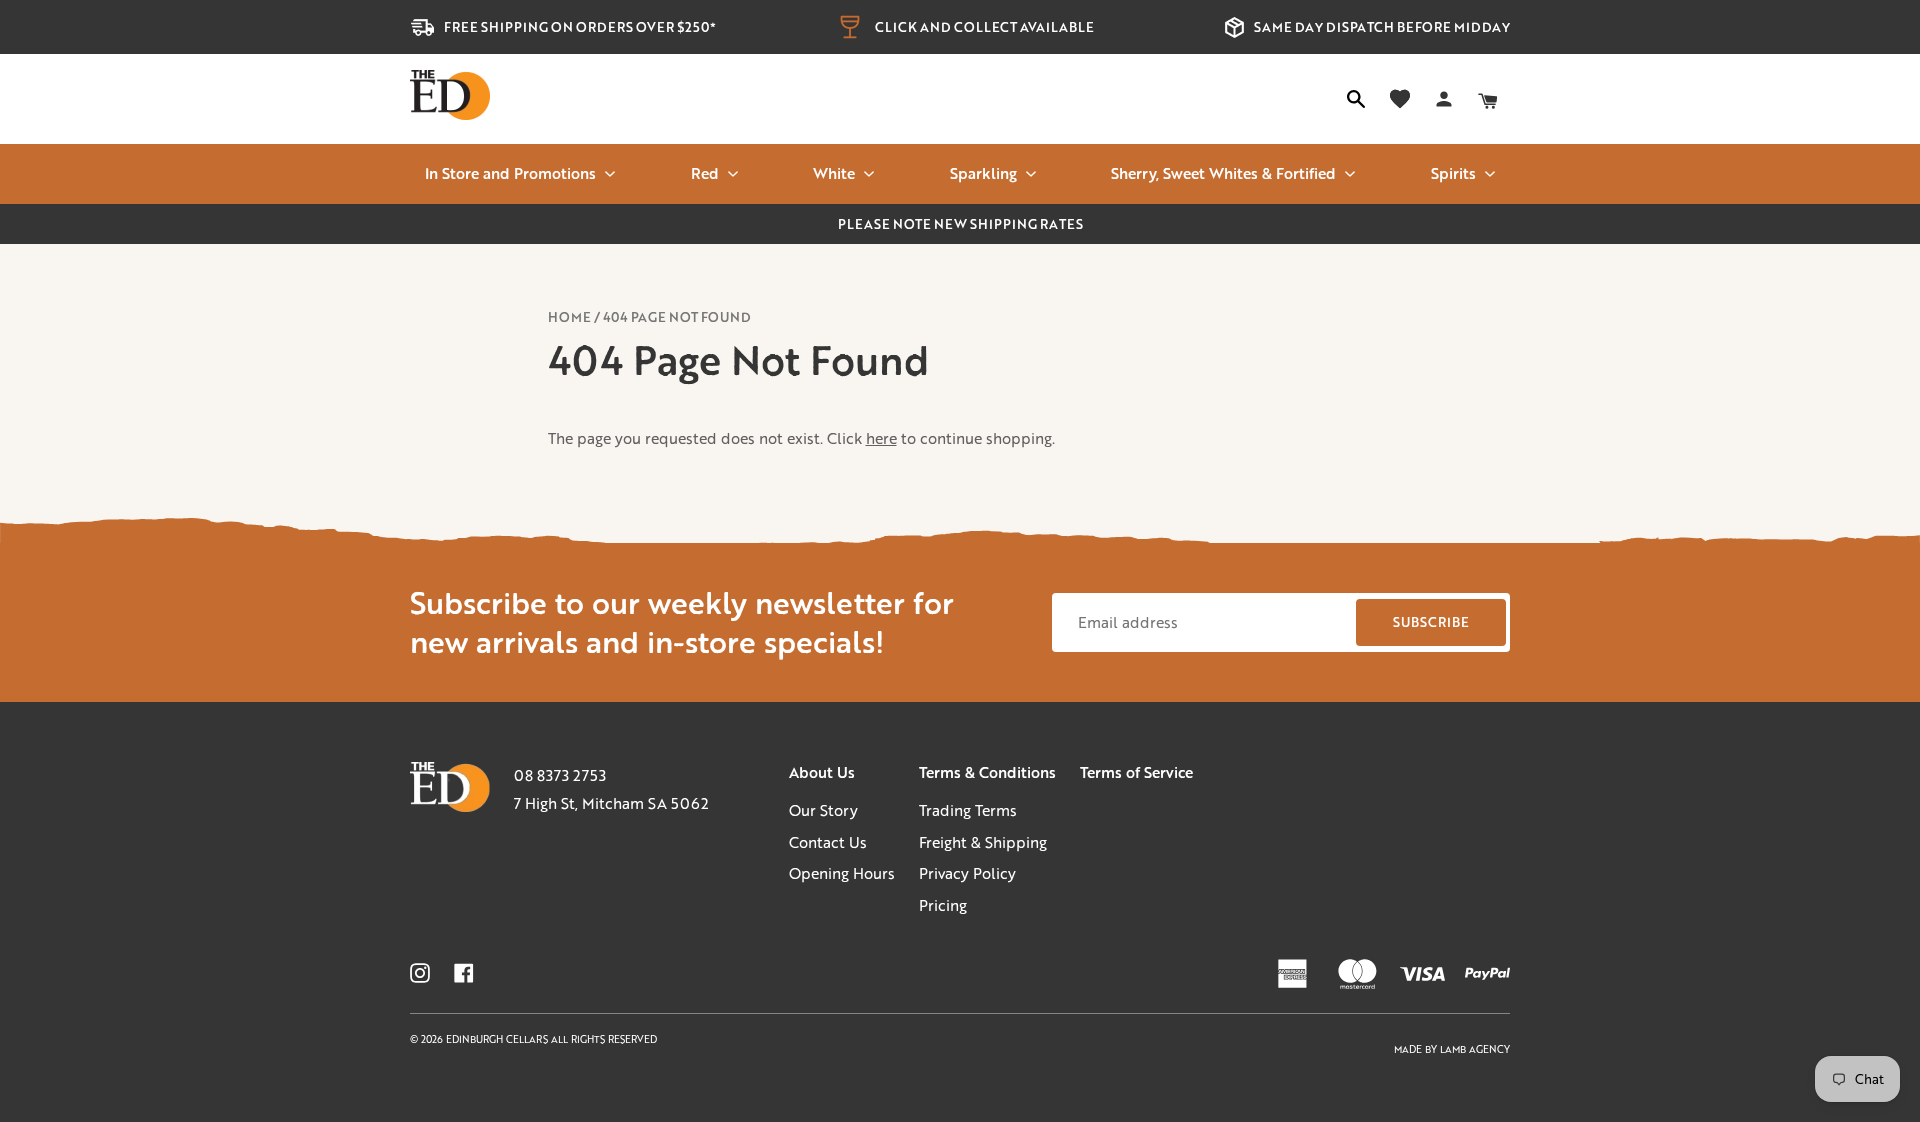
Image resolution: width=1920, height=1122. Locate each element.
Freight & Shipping (983, 842)
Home (569, 317)
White (834, 173)
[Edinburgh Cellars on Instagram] (420, 973)
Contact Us (828, 842)
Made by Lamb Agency (1452, 1049)
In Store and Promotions (510, 173)
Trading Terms (968, 810)
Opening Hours (842, 873)
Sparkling (983, 173)
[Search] (1356, 99)
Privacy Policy (967, 873)
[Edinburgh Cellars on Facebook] (464, 973)
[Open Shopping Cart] (1488, 99)
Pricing (943, 905)
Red (705, 173)
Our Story (823, 810)
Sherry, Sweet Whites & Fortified (1223, 173)
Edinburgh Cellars (498, 1039)
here (881, 438)
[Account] (1444, 99)
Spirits (1453, 173)
